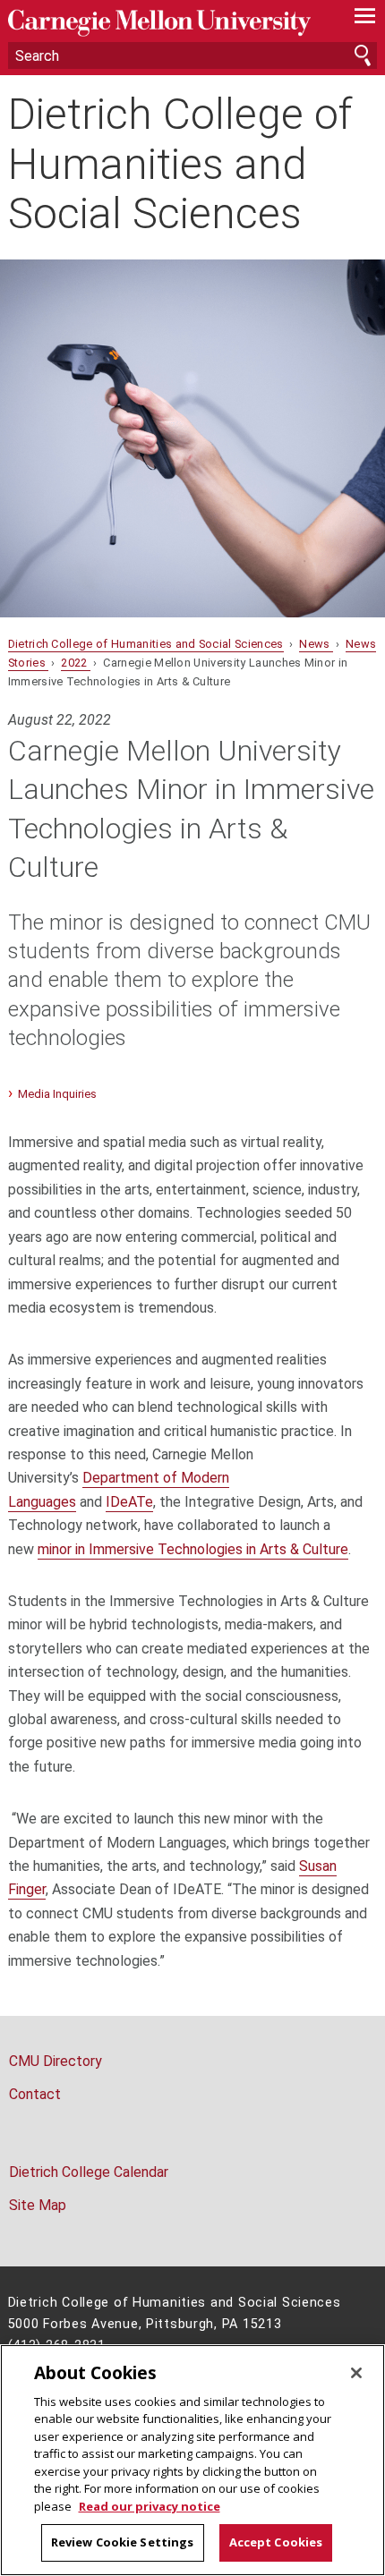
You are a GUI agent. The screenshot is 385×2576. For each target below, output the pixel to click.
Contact (35, 2094)
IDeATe (129, 1502)
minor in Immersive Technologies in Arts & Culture (193, 1549)
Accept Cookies (276, 2542)
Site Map (38, 2205)
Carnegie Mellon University (165, 23)
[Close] (356, 2373)
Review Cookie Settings (123, 2542)
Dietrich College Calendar (89, 2172)
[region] (192, 2460)
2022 (76, 663)
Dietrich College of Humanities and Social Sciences (180, 164)
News (316, 644)
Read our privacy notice (150, 2506)
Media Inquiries (57, 1094)
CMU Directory (56, 2061)
